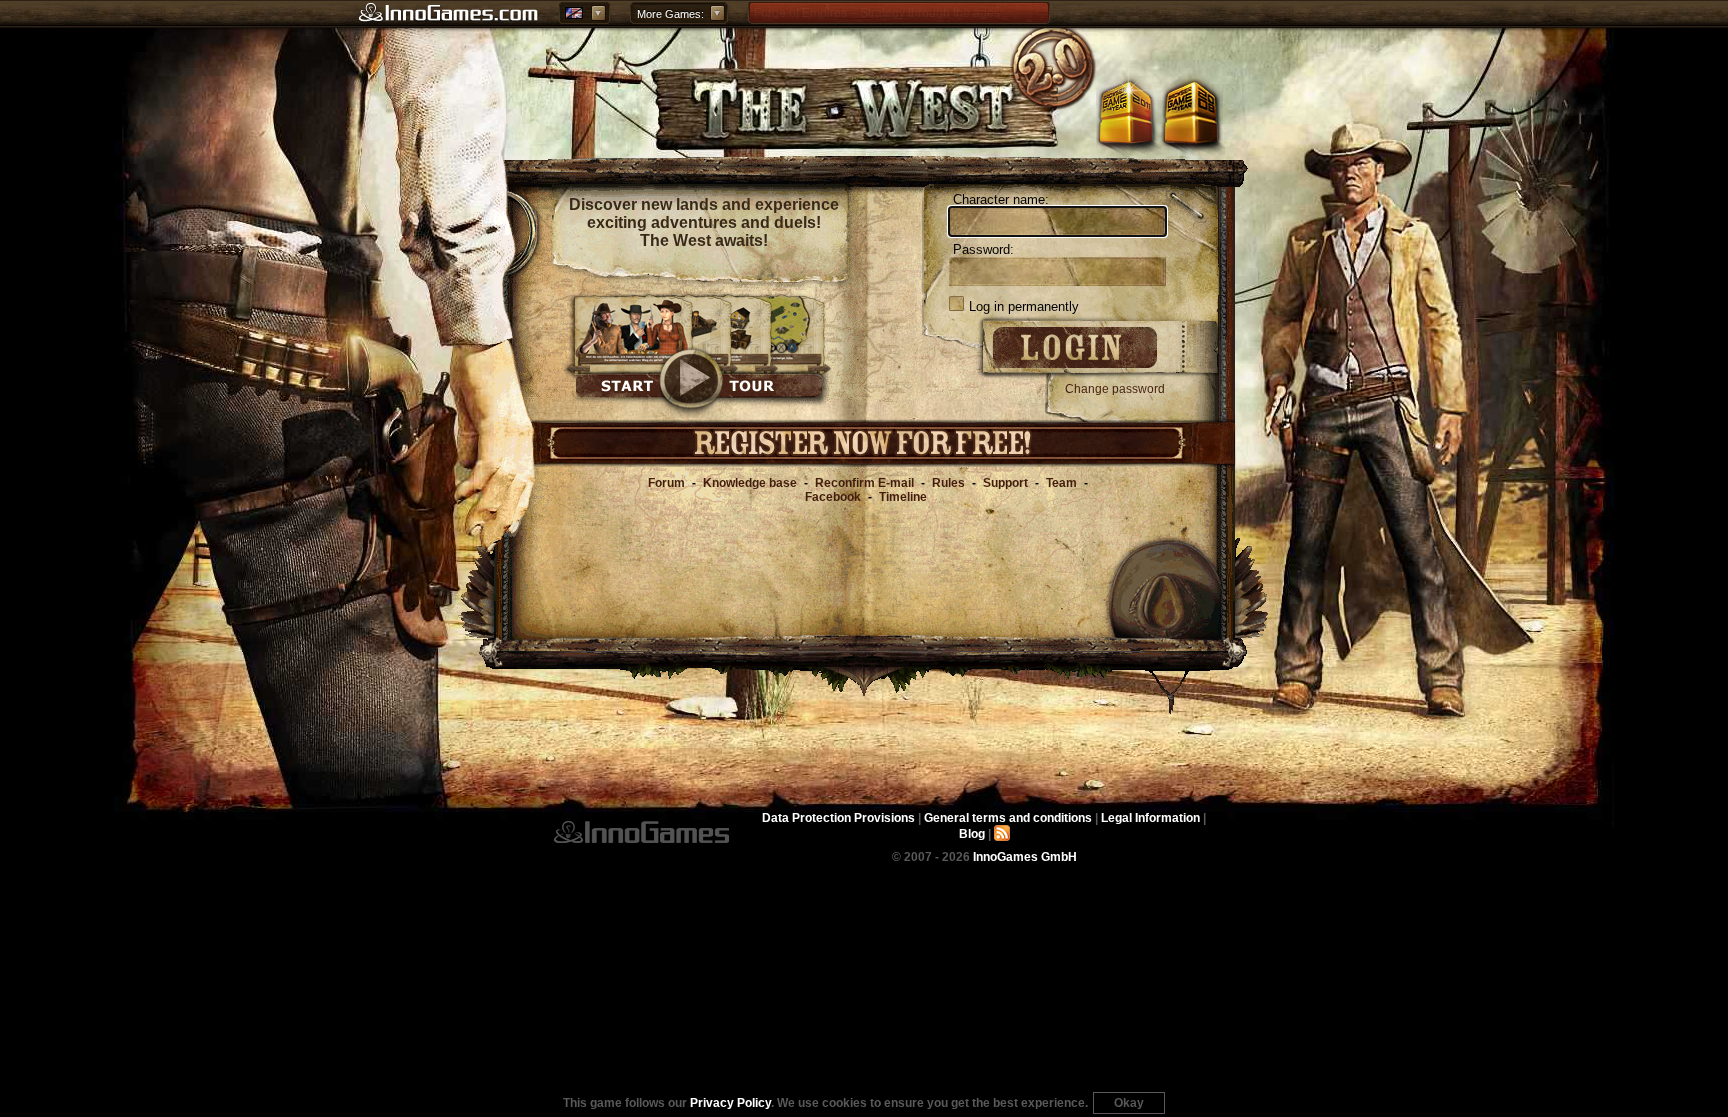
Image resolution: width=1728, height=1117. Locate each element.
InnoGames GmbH (641, 832)
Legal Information (1150, 818)
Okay (1129, 1103)
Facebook (833, 497)
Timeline (903, 497)
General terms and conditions (1008, 818)
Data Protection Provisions (838, 818)
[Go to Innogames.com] (449, 13)
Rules (948, 483)
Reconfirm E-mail (864, 483)
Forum (666, 483)
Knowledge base (750, 483)
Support (1005, 483)
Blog (972, 834)
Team (1061, 483)
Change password (1115, 389)
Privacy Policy (730, 1103)
